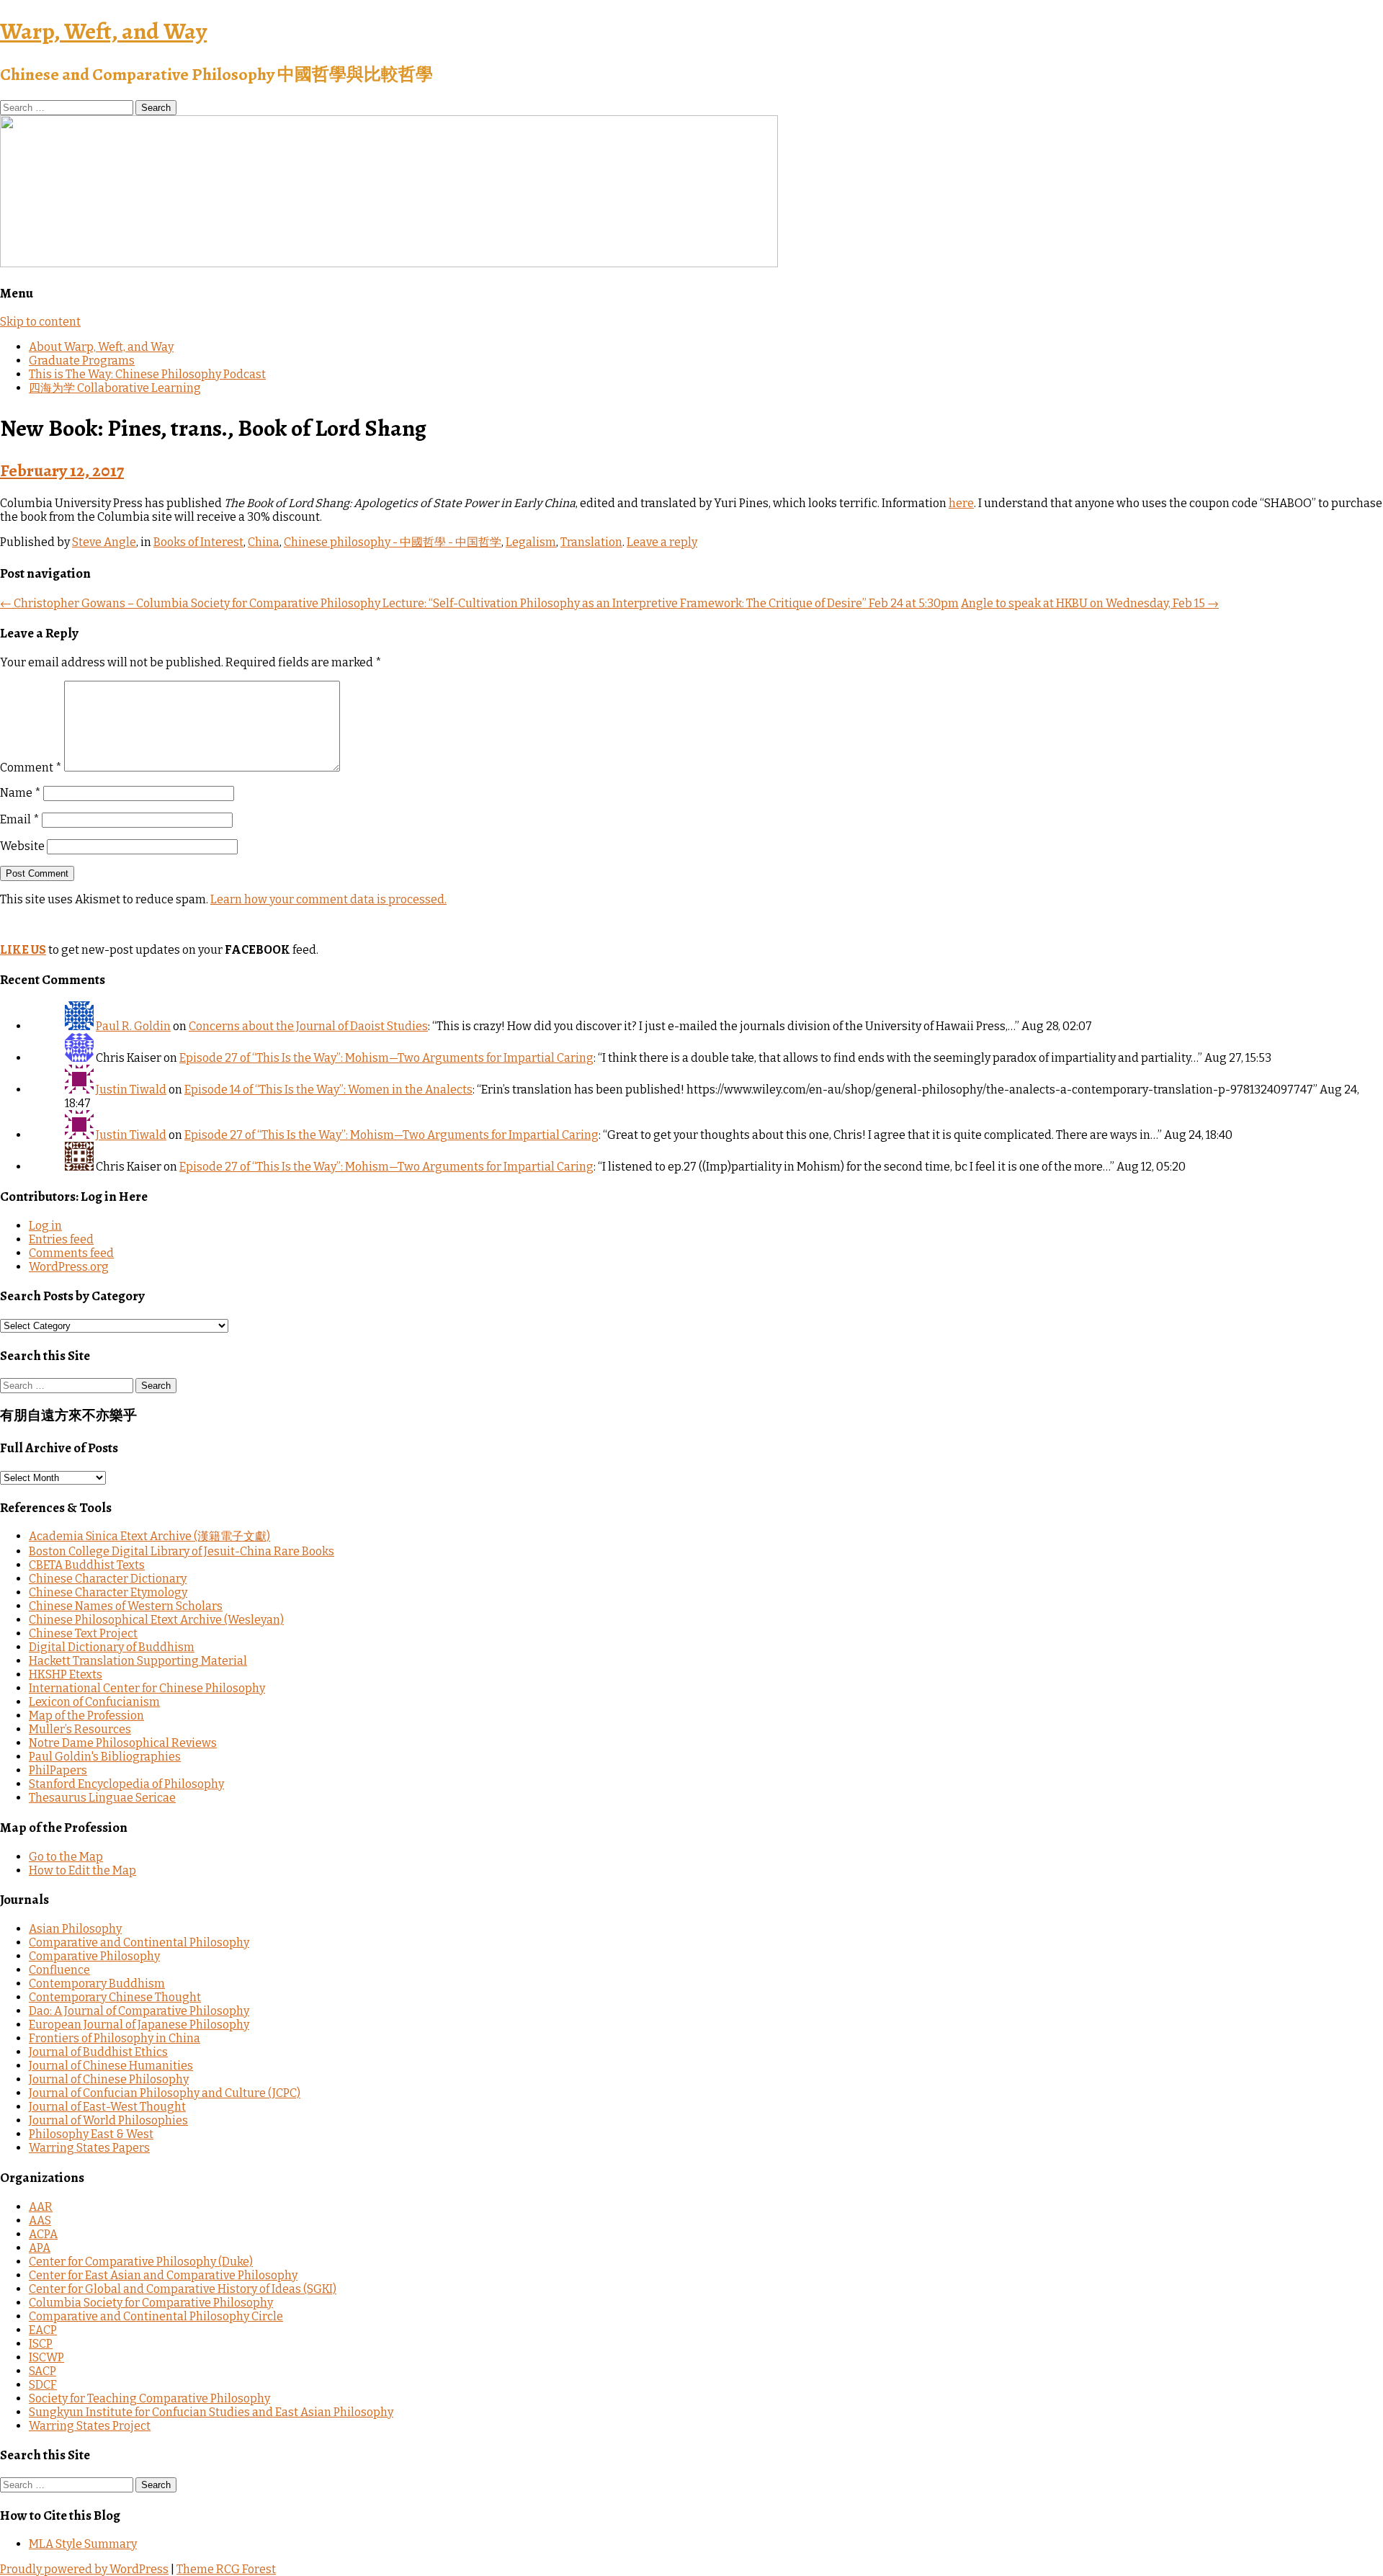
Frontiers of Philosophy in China (115, 2038)
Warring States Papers (89, 2148)
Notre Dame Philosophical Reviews (123, 1743)
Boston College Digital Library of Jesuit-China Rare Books (182, 1551)
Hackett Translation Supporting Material (138, 1661)
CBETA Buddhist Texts (87, 1565)
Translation (591, 542)
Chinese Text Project (83, 1633)
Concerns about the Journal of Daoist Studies (308, 1026)
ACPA (43, 2234)
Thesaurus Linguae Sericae (102, 1798)
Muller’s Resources (80, 1729)
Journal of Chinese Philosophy (109, 2079)
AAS (40, 2221)
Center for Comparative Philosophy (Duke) (141, 2262)
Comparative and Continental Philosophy (139, 1942)
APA (40, 2248)
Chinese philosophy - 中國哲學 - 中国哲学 (393, 542)
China (264, 542)
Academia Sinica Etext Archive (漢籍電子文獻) (149, 1536)
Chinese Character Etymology (108, 1592)
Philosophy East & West (91, 2134)
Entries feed (61, 1239)
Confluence (59, 1970)
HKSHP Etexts (66, 1674)
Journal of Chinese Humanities (111, 2066)
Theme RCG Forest (226, 2569)
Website (22, 846)
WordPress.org (69, 1267)
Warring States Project (90, 2426)
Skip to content (40, 322)
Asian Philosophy (75, 1929)
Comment (31, 768)
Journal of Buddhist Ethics (98, 2052)
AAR (41, 2207)
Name (21, 793)
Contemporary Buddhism (97, 1984)
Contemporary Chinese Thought (115, 1997)
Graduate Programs (82, 361)
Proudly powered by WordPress (84, 2569)
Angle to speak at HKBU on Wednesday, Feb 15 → (1090, 603)
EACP (43, 2330)
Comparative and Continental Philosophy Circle (156, 2316)
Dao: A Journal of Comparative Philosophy (139, 2011)
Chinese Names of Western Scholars (126, 1606)
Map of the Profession (86, 1716)
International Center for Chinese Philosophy (147, 1688)
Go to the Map (66, 1857)
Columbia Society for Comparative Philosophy (151, 2303)
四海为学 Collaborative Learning (115, 388)
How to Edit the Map (82, 1870)
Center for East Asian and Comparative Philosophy (163, 2275)
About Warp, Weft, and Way (101, 347)
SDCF (43, 2385)
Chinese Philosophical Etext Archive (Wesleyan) (156, 1620)
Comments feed (71, 1253)
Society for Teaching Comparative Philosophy (149, 2398)
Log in (45, 1226)
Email (20, 819)
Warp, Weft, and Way (103, 31)
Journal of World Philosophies (108, 2120)
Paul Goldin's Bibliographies (105, 1757)
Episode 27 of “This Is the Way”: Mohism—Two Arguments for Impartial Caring (386, 1058)
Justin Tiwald (131, 1090)
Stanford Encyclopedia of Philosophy (126, 1784)
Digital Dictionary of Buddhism (112, 1647)
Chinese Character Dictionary (108, 1579)
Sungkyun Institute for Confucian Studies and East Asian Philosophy (211, 2412)
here (961, 503)
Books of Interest (198, 542)
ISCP (41, 2344)
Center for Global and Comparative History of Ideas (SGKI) (183, 2289)
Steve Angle (104, 542)
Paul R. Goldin (133, 1026)
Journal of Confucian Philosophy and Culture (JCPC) (165, 2093)
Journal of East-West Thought (107, 2107)
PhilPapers (58, 1770)
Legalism (531, 542)
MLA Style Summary (83, 2544)
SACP (42, 2371)
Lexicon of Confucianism (94, 1702)
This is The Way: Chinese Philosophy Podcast (147, 374)
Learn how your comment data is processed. (328, 899)
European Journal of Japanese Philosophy (139, 2025)
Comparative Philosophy (94, 1956)
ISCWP (46, 2357)
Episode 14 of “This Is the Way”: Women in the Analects (328, 1090)
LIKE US (23, 950)
